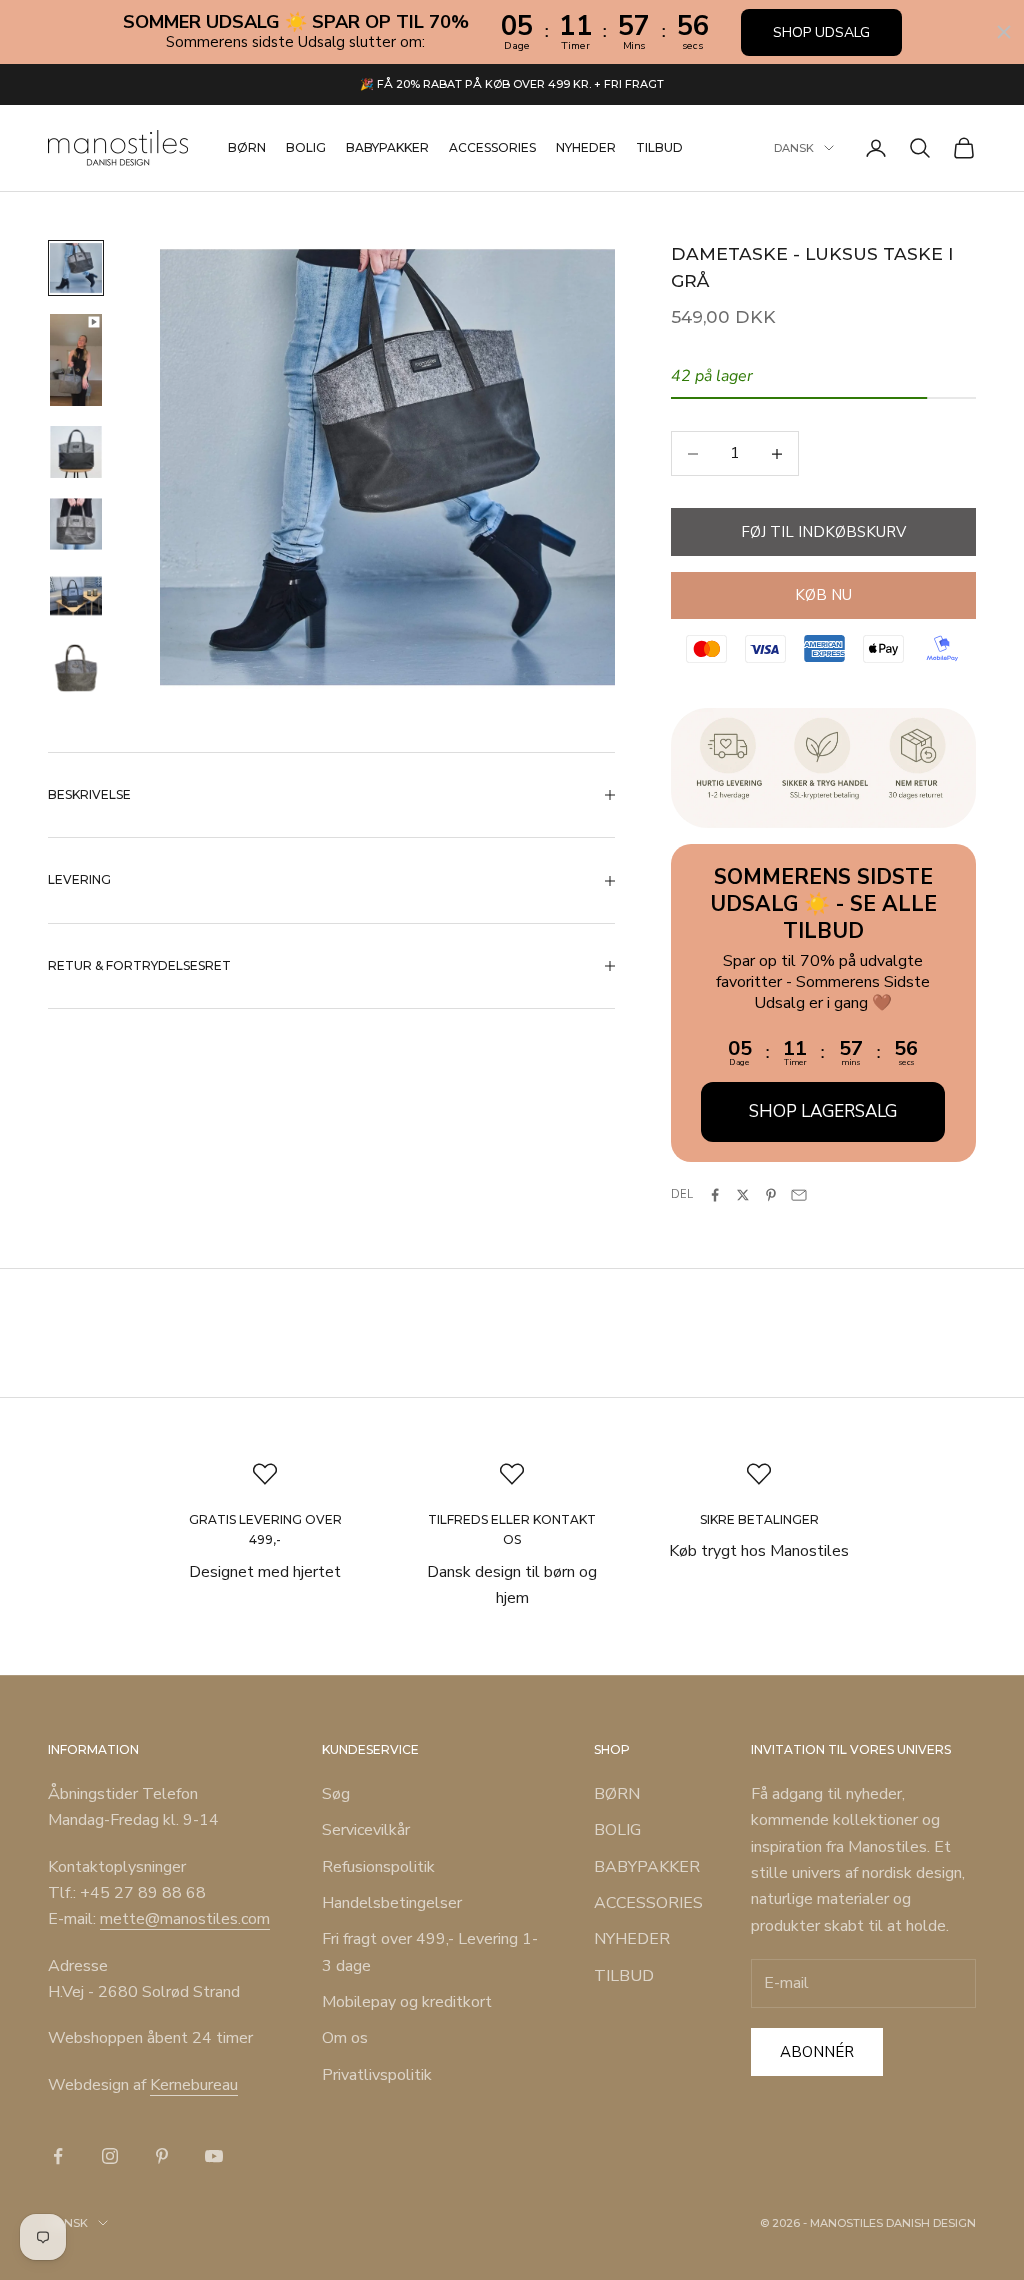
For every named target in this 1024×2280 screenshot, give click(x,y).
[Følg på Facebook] (58, 2156)
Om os (345, 2038)
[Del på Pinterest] (771, 1195)
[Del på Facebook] (715, 1195)
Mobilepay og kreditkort (407, 2002)
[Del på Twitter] (743, 1195)
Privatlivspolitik (377, 2075)
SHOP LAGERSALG (823, 1111)
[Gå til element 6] (76, 668)
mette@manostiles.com (185, 1919)
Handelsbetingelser (392, 1903)
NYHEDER (586, 147)
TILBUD (659, 147)
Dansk (794, 148)
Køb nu (823, 595)
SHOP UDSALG (821, 32)
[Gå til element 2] (76, 360)
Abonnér (817, 2052)
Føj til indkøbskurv (823, 532)
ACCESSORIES (492, 147)
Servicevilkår (366, 1830)
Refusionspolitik (378, 1867)
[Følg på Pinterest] (162, 2156)
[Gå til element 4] (76, 524)
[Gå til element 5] (76, 596)
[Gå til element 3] (76, 452)
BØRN (247, 147)
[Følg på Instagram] (110, 2156)
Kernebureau (194, 2085)
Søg (336, 1794)
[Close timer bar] (1004, 32)
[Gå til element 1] (76, 268)
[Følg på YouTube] (214, 2156)
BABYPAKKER (387, 147)
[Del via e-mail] (799, 1195)
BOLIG (306, 147)
